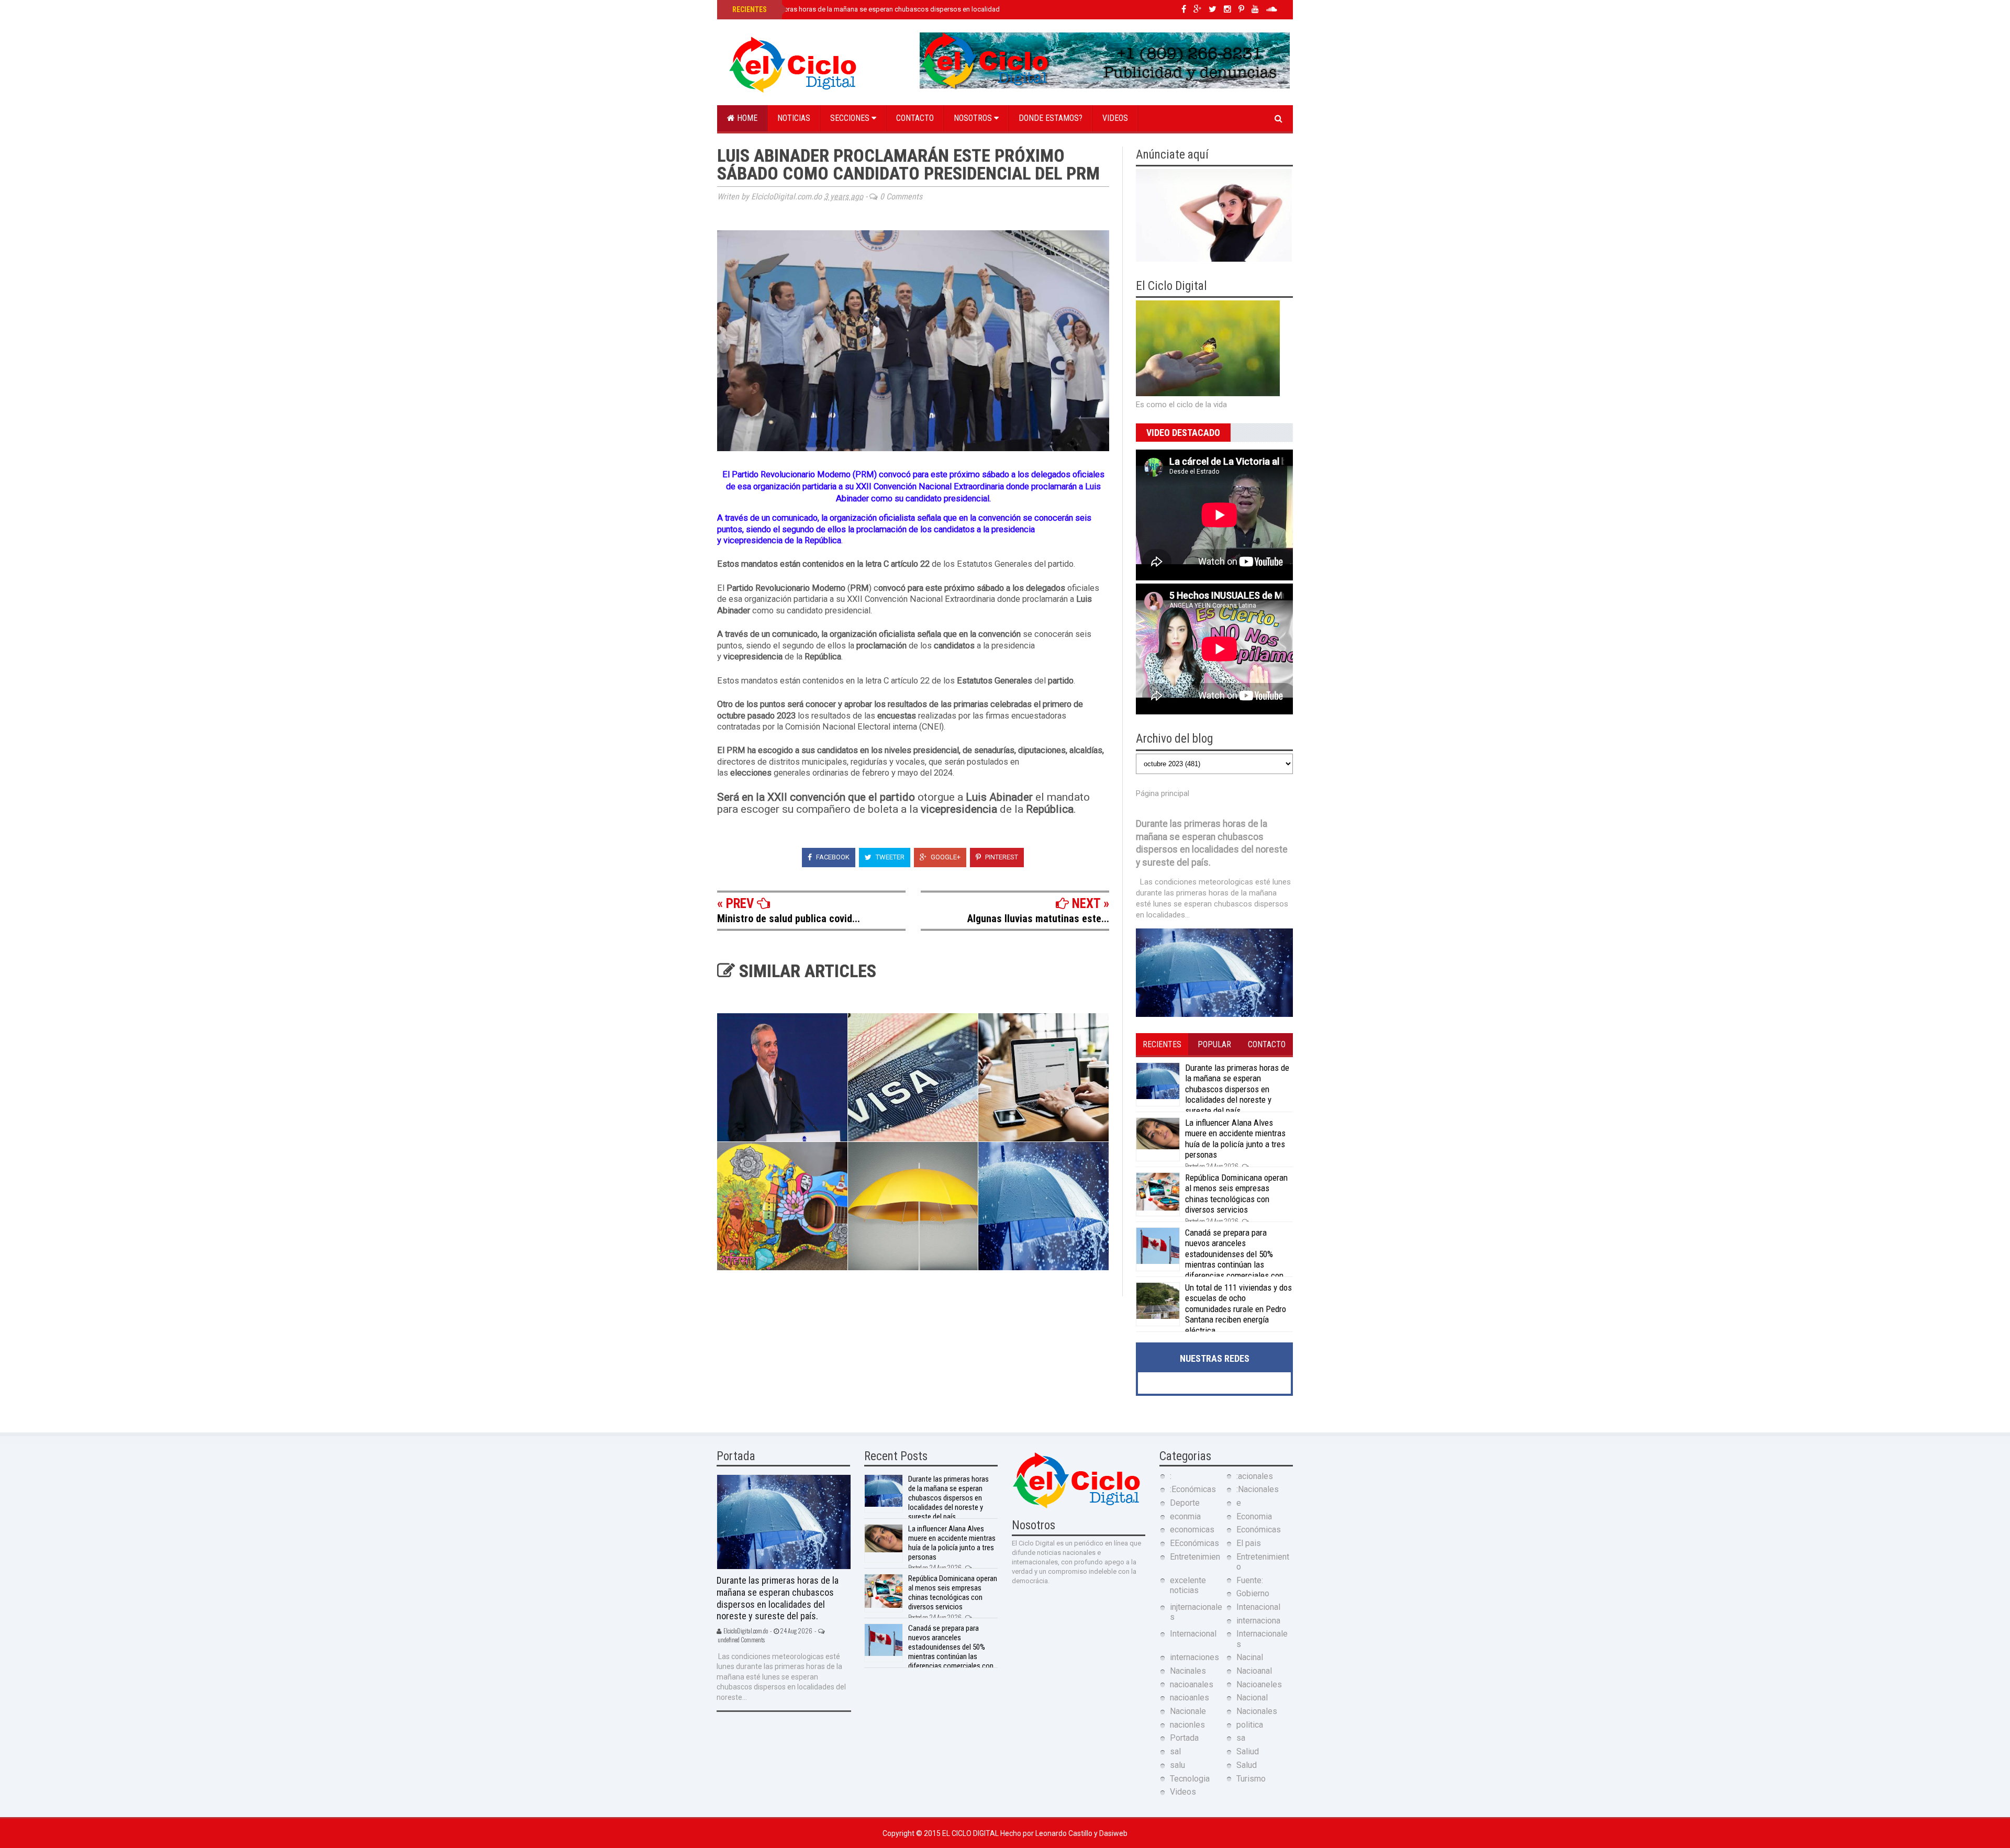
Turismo (1251, 1779)
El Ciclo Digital (971, 1833)
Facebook (832, 857)
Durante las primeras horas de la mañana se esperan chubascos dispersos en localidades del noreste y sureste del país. (914, 9)
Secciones (851, 118)
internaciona (1258, 1621)
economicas (1192, 1530)
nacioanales (1192, 1684)
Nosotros (974, 118)
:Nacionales (1258, 1489)
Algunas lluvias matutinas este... (1038, 919)
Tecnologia (1190, 1779)
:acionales (1255, 1476)
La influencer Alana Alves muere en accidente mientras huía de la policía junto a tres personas (1235, 1139)
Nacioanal (1254, 1671)
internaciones (1194, 1657)
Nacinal (1250, 1657)
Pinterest (1001, 857)
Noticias (794, 118)
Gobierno (1253, 1593)
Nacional (1252, 1698)
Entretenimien (1195, 1557)
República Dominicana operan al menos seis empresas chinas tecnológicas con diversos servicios (1236, 1194)
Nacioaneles (1259, 1684)
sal (1175, 1751)
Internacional (1193, 1634)
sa (1241, 1738)
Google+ (945, 857)
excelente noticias (1188, 1585)
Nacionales (1257, 1711)
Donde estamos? (1051, 118)
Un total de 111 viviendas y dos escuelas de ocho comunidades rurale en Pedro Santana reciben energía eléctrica (1238, 1309)
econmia (1185, 1516)
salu (1177, 1765)
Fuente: (1250, 1580)
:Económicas (1193, 1489)
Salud (1247, 1765)
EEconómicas (1194, 1543)
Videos (1115, 118)
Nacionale (1188, 1711)
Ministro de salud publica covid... (789, 919)
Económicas (1259, 1530)
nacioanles (1190, 1698)
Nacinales (1188, 1671)
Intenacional (1258, 1607)
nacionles (1187, 1725)
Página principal (1163, 793)
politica (1250, 1725)
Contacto (915, 118)
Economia (1254, 1516)
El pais (1249, 1543)
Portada (1184, 1738)
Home (746, 118)
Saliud (1248, 1751)
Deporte (1185, 1503)
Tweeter (889, 857)
